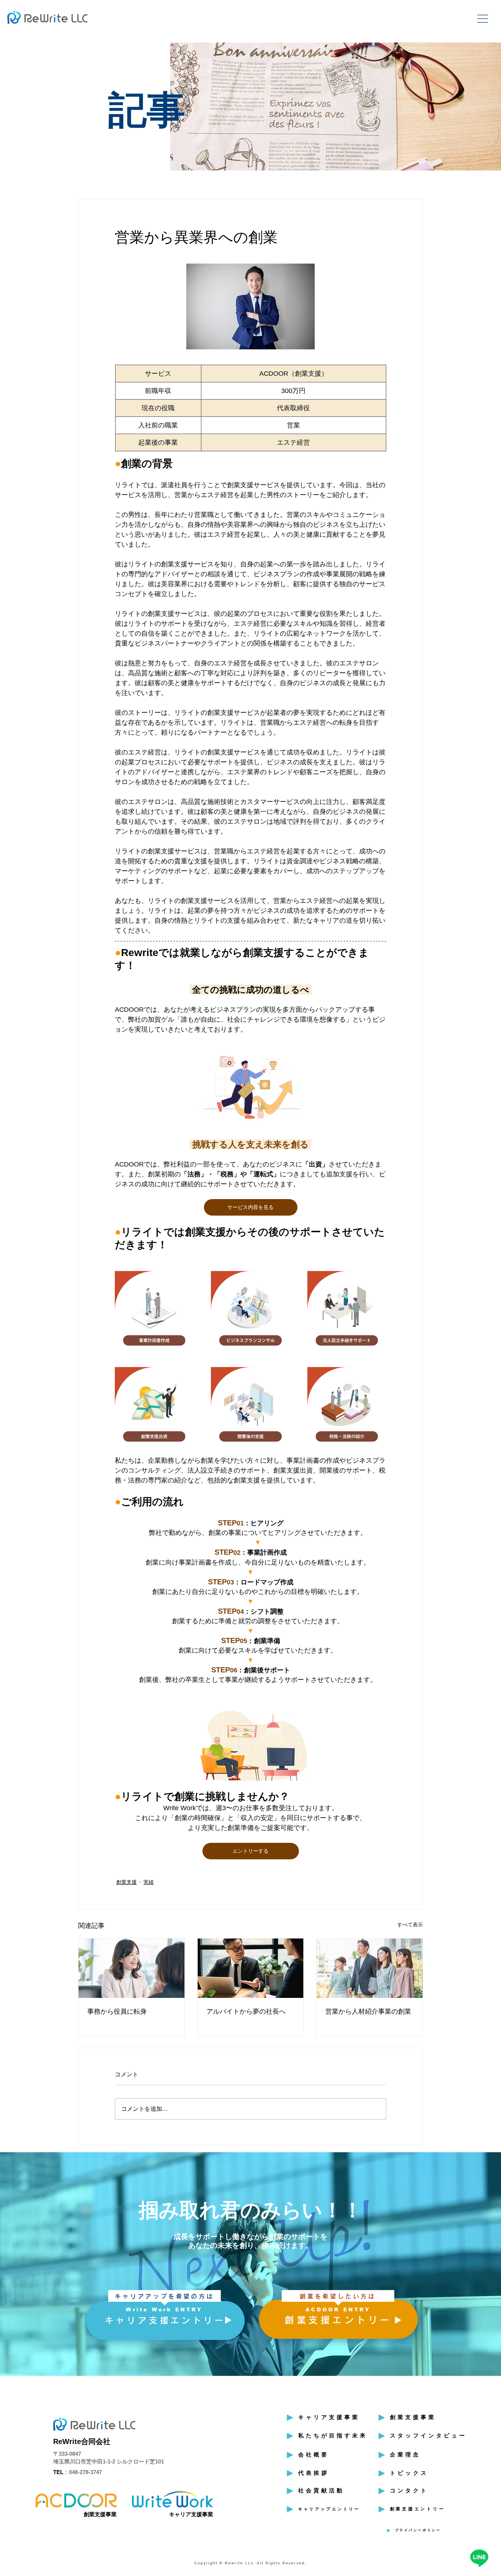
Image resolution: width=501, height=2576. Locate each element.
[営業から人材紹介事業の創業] (370, 1968)
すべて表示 (410, 1925)
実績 (149, 1882)
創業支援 (127, 1882)
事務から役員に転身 (117, 2011)
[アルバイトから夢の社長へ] (251, 1968)
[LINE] (479, 2558)
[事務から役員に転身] (131, 1968)
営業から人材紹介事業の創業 (368, 2011)
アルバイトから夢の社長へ (246, 2011)
